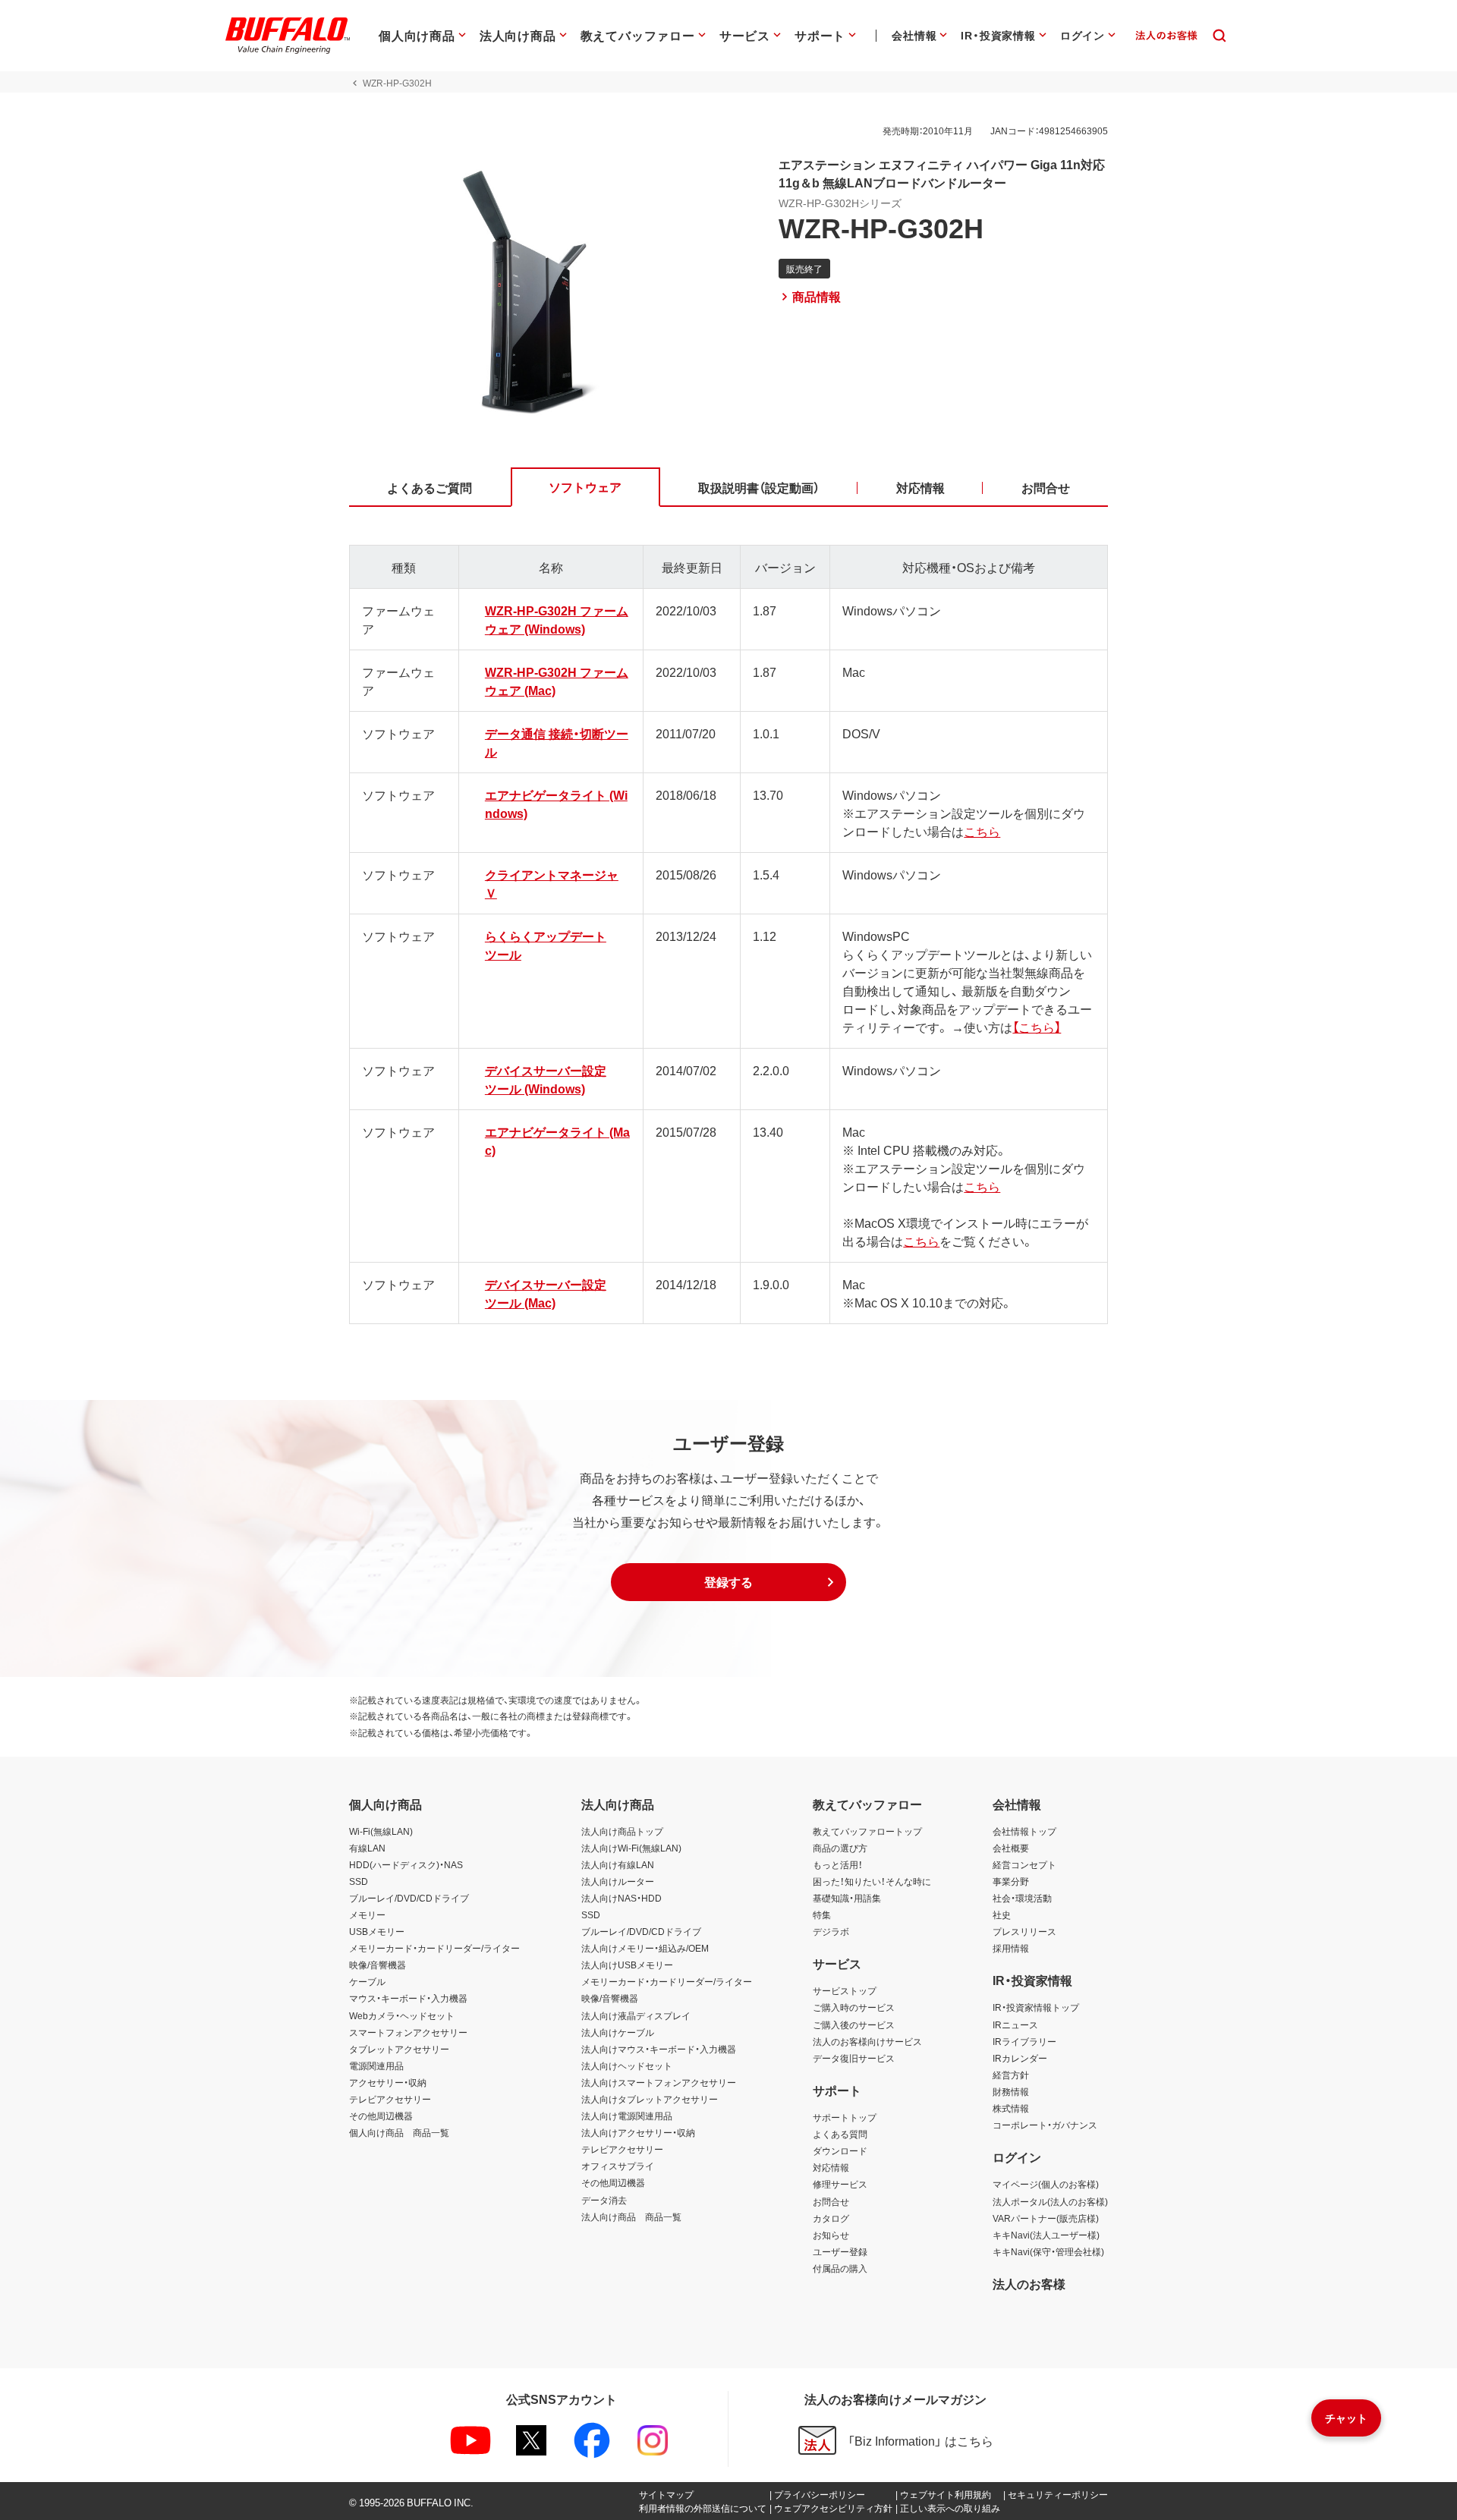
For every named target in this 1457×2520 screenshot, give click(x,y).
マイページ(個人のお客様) (1046, 2184)
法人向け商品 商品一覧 (631, 2216)
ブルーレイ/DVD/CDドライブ (409, 1898)
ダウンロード (840, 2150)
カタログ (831, 2218)
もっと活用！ (838, 1864)
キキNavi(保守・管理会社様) (1048, 2251)
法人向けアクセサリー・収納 (638, 2132)
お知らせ (831, 2235)
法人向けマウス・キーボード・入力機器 (659, 2049)
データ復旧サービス (854, 2058)
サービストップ (845, 1990)
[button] (728, 1582)
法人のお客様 (1029, 2283)
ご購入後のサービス (854, 2024)
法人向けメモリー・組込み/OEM (645, 1948)
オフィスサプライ (618, 2166)
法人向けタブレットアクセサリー (650, 2099)
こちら (982, 831)
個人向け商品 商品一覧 (399, 2132)
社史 (1002, 1914)
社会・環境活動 (1022, 1898)
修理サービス (840, 2184)
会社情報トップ (1024, 1831)
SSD (359, 1881)
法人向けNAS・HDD (622, 1898)
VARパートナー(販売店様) (1046, 2218)
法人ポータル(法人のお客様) (1050, 2201)
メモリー (367, 1914)
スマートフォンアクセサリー (408, 2032)
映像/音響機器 (378, 1965)
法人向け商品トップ (622, 1831)
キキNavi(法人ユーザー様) (1046, 2235)
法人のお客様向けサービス (867, 2041)
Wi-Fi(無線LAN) (381, 1831)
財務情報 (1011, 2091)
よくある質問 (840, 2134)
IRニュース (1015, 2024)
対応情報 (831, 2167)
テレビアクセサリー (390, 2099)
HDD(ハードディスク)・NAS (406, 1864)
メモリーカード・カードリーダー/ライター (434, 1948)
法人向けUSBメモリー (627, 1965)
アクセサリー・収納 (388, 2082)
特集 (822, 1914)
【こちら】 (1037, 1027)
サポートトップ (845, 2117)
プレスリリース (1024, 1931)
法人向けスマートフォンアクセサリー (659, 2082)
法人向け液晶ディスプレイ (636, 2015)
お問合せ (831, 2201)
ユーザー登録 (840, 2251)
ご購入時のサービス (854, 2007)
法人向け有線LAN (618, 1864)
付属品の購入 (840, 2268)
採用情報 (1011, 1948)
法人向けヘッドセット (627, 2065)
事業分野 (1011, 1881)
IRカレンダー (1020, 2058)
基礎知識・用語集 (847, 1898)
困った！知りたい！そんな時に (872, 1881)
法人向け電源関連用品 (627, 2116)
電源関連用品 (376, 2065)
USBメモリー (377, 1931)
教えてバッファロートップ (867, 1831)
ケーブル (367, 1981)
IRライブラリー (1024, 2041)
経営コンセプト (1024, 1864)
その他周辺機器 (381, 2116)
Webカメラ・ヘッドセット (402, 2015)
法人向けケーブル (618, 2032)
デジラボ (831, 1931)
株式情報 (1011, 2108)
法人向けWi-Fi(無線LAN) (631, 1848)
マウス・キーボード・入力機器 (408, 1998)
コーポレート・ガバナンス (1045, 2125)
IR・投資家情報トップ (1036, 2007)
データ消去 (604, 2200)
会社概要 (1011, 1848)
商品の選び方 (840, 1848)
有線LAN (367, 1848)
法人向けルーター (618, 1881)
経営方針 (1011, 2075)
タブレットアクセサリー (399, 2049)
